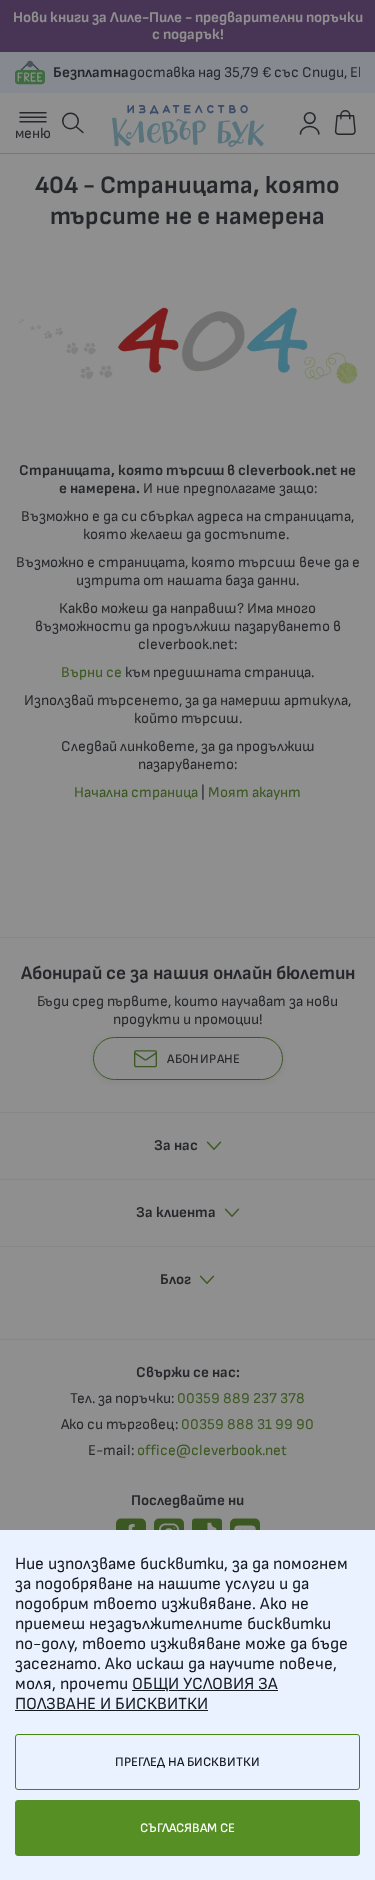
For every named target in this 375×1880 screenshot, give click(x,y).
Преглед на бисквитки (187, 1762)
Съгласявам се (187, 1828)
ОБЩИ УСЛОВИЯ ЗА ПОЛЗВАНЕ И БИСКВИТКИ (146, 1694)
